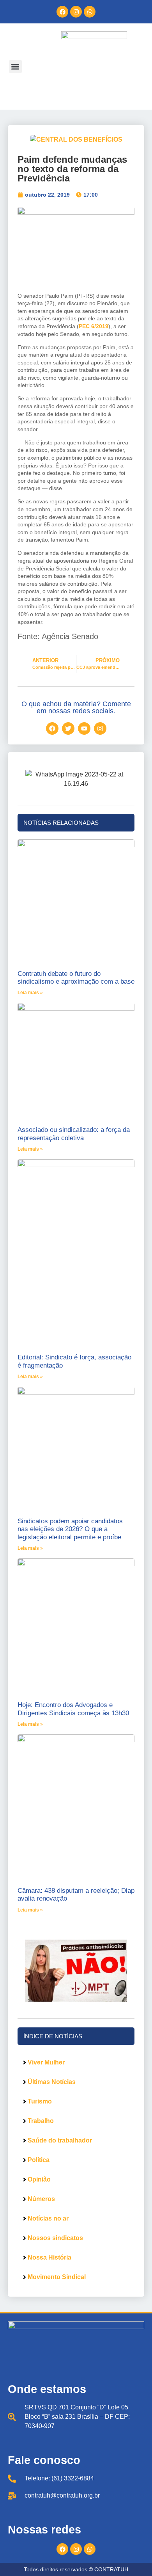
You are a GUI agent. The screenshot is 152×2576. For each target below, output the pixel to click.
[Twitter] (68, 728)
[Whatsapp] (90, 12)
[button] (15, 67)
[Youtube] (84, 728)
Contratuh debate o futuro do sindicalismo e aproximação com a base (76, 978)
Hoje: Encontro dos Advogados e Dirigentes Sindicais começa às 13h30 (73, 1709)
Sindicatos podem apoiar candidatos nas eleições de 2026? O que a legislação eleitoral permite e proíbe (70, 1529)
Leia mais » (30, 993)
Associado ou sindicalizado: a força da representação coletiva (74, 1134)
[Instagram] (76, 12)
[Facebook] (62, 12)
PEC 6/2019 (94, 326)
